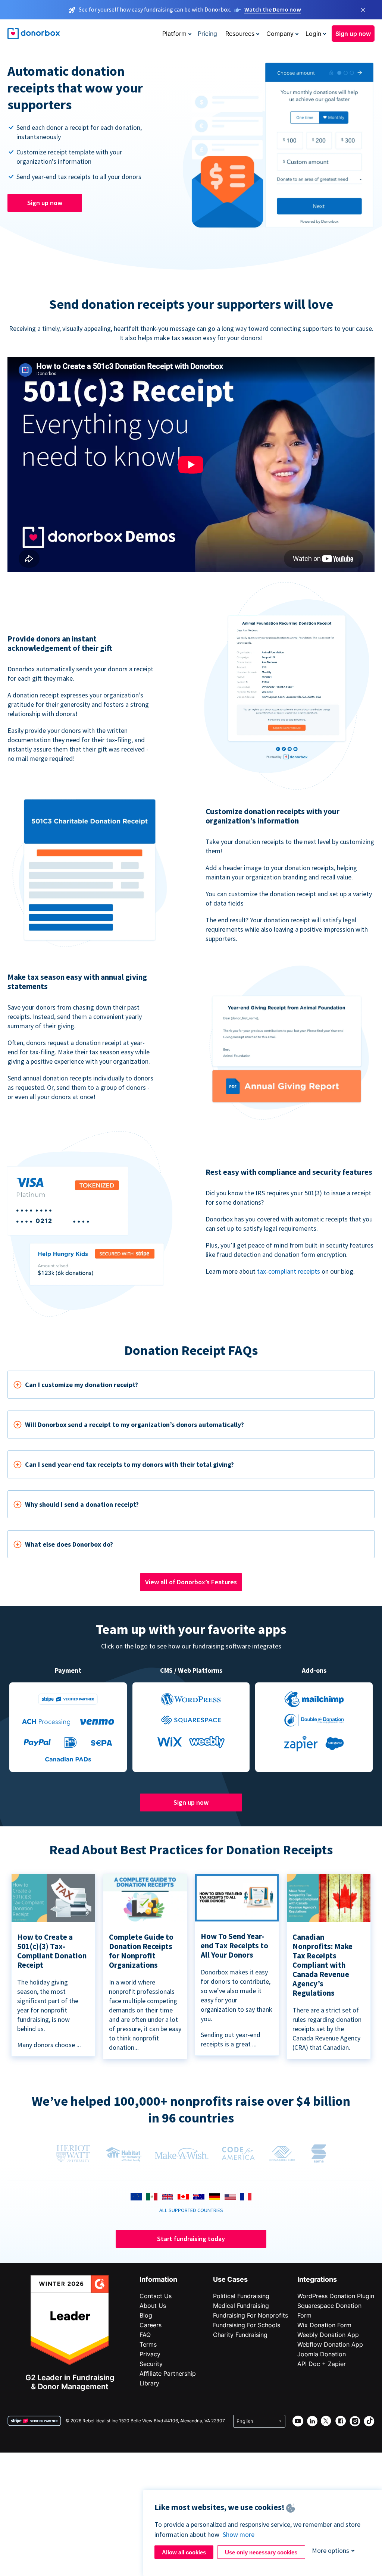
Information (158, 2279)
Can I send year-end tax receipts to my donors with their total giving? (129, 1464)
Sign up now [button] (353, 34)
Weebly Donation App (328, 2335)
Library (149, 2383)
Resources (240, 34)
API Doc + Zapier (322, 2364)
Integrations (317, 2279)
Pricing (207, 34)
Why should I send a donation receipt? (82, 1504)
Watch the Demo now (273, 9)
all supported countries (191, 2210)
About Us (153, 2306)
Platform (174, 34)
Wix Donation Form (324, 2325)
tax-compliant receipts (289, 1271)
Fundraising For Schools (247, 2325)
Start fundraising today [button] (191, 2239)
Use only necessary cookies (261, 2552)
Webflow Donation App (330, 2344)
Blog (146, 2315)
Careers (151, 2325)
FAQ (145, 2335)
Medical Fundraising (241, 2306)
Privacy (150, 2354)
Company (280, 34)
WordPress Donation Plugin (336, 2296)
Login (313, 34)
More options (331, 2550)
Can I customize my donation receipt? (82, 1385)
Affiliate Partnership (168, 2373)
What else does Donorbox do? (69, 1544)
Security (151, 2364)
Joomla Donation (322, 2354)
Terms (148, 2344)
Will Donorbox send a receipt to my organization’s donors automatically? (134, 1425)
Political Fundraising (241, 2296)
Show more (239, 2534)
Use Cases (230, 2279)
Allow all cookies (184, 2552)
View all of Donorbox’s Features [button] (191, 1582)
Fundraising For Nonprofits (251, 2315)
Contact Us (156, 2296)
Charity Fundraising (240, 2335)
